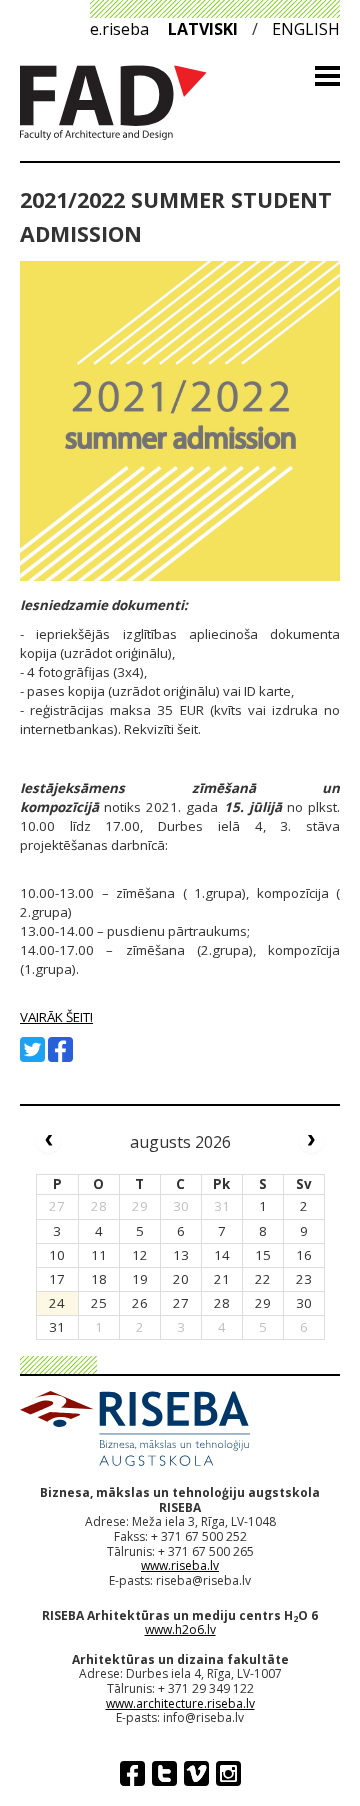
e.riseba (119, 29)
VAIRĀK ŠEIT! (56, 1017)
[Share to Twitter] (32, 1049)
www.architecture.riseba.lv (180, 1703)
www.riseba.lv (180, 1565)
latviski (203, 29)
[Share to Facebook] (60, 1049)
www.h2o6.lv (180, 1629)
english (306, 29)
